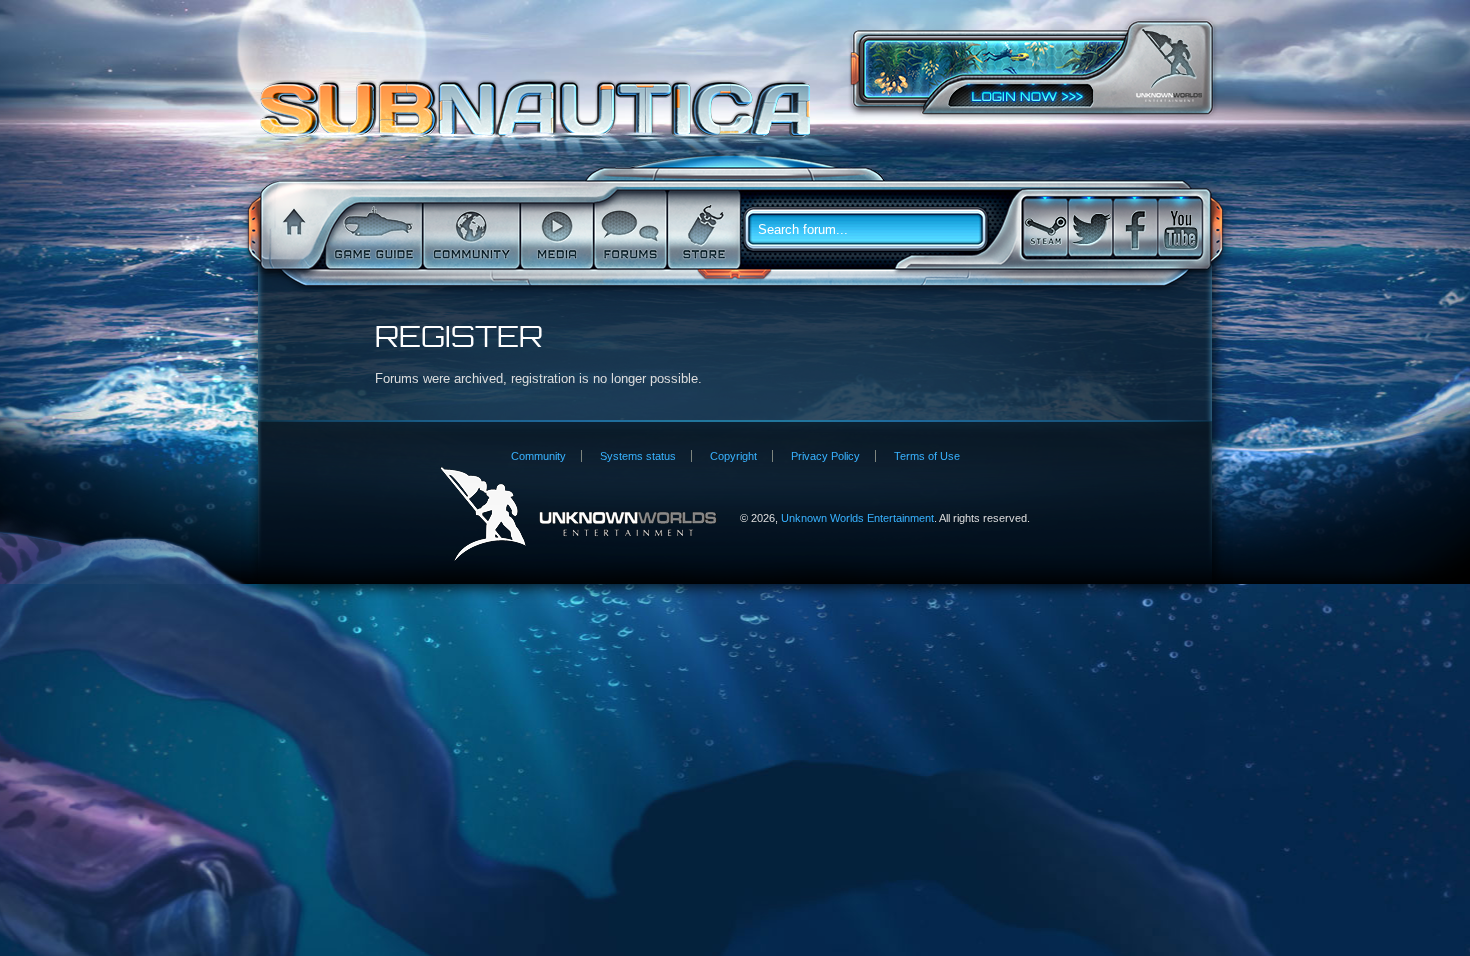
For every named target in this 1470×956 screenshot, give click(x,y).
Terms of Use (927, 456)
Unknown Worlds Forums (540, 119)
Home (291, 230)
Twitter (1090, 227)
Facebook (1135, 227)
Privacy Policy (825, 456)
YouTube (1180, 227)
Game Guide (372, 230)
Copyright (733, 456)
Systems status (638, 456)
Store (702, 230)
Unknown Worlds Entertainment (1169, 65)
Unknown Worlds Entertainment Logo (578, 514)
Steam (1045, 227)
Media (555, 230)
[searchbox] (873, 230)
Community (469, 230)
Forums (628, 230)
